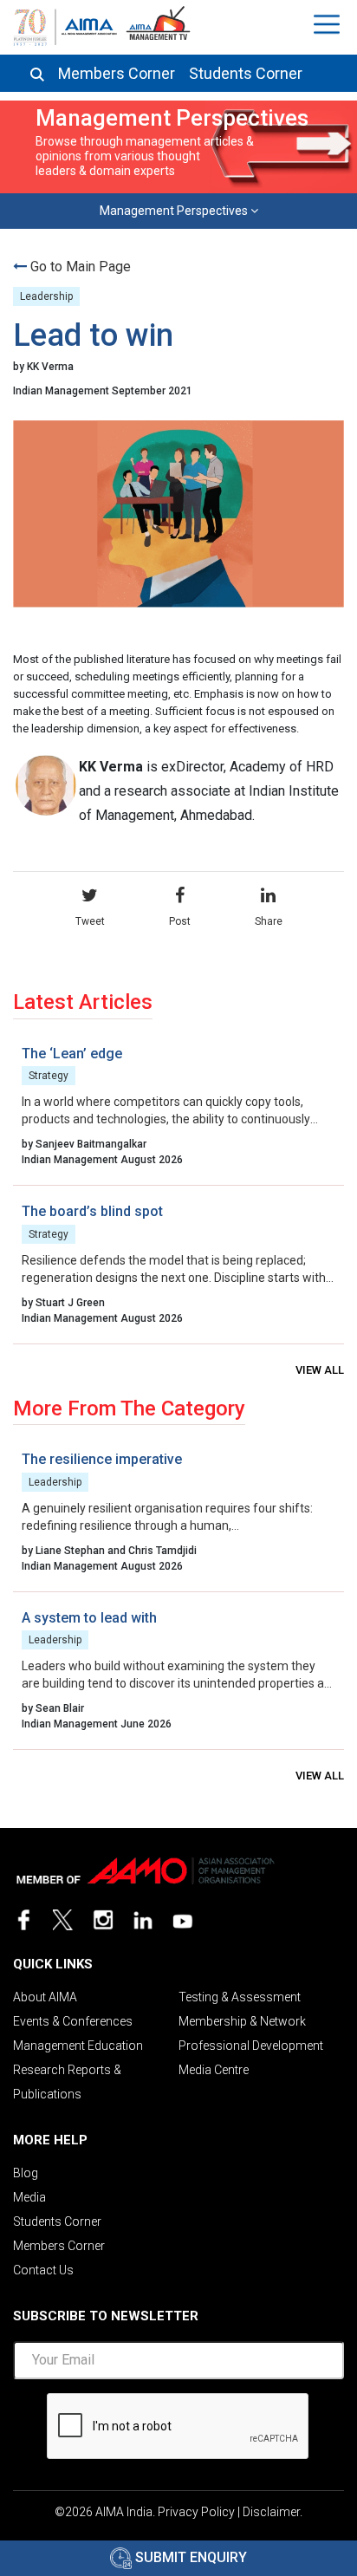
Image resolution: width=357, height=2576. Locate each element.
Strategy (49, 1076)
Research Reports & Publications (67, 2082)
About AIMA (45, 1997)
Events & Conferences (73, 2021)
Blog (26, 2173)
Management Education (78, 2046)
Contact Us (43, 2270)
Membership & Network (242, 2021)
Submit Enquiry (189, 2557)
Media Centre (214, 2070)
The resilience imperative (102, 1459)
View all (320, 1370)
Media (29, 2197)
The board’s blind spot (92, 1211)
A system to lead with (89, 1618)
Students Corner (246, 74)
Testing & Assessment (240, 1997)
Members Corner (117, 74)
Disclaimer (271, 2512)
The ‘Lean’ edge (72, 1054)
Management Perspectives (175, 211)
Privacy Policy (196, 2512)
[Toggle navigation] (329, 24)
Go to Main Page (81, 267)
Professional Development (251, 2046)
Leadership (46, 296)
